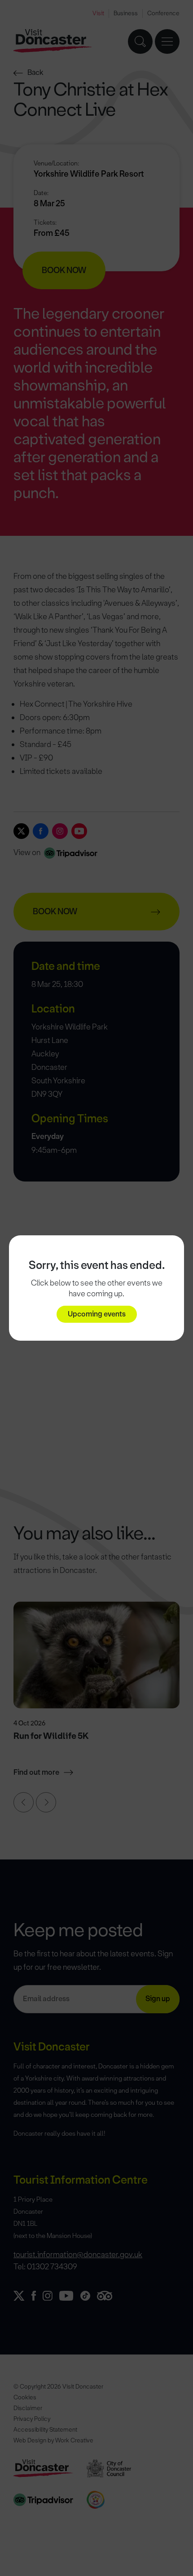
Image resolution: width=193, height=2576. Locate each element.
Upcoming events (97, 1314)
